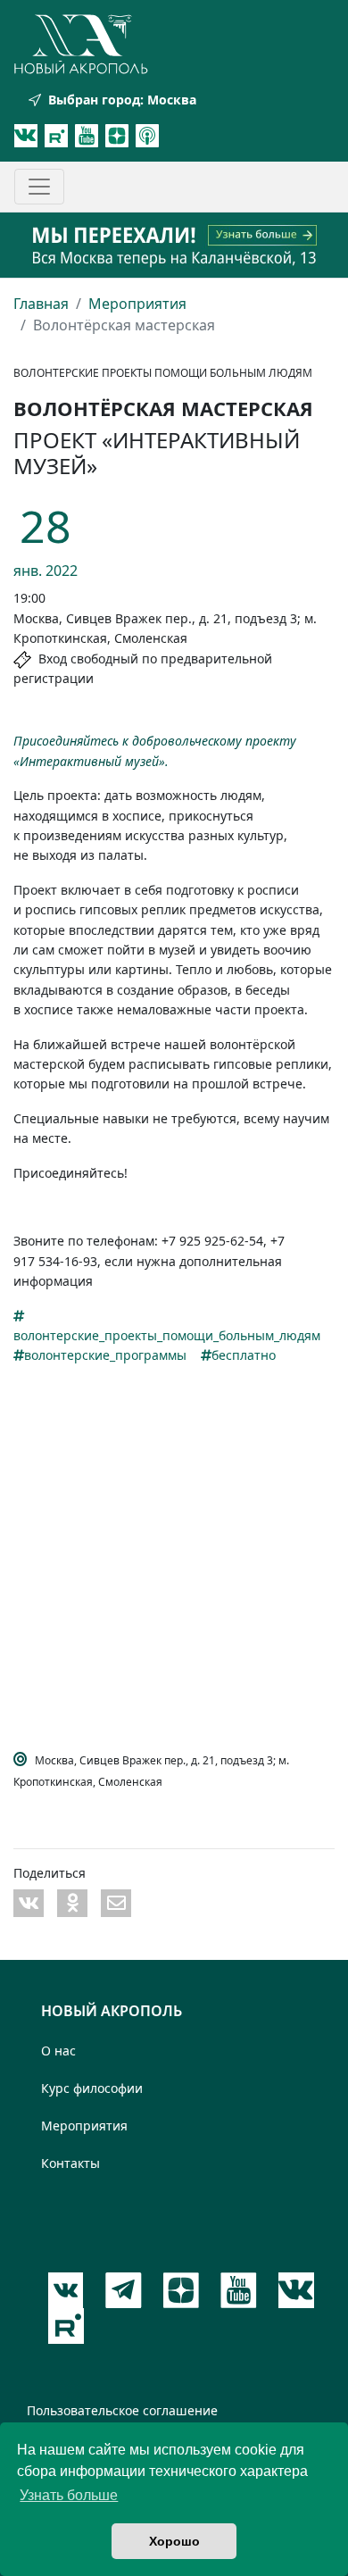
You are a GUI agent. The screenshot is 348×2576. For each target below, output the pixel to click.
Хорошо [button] (174, 2541)
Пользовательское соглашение (122, 2410)
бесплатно (244, 1355)
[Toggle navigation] (39, 187)
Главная (41, 304)
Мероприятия (137, 304)
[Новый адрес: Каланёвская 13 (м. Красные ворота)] (174, 245)
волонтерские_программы (105, 1355)
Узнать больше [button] (69, 2495)
